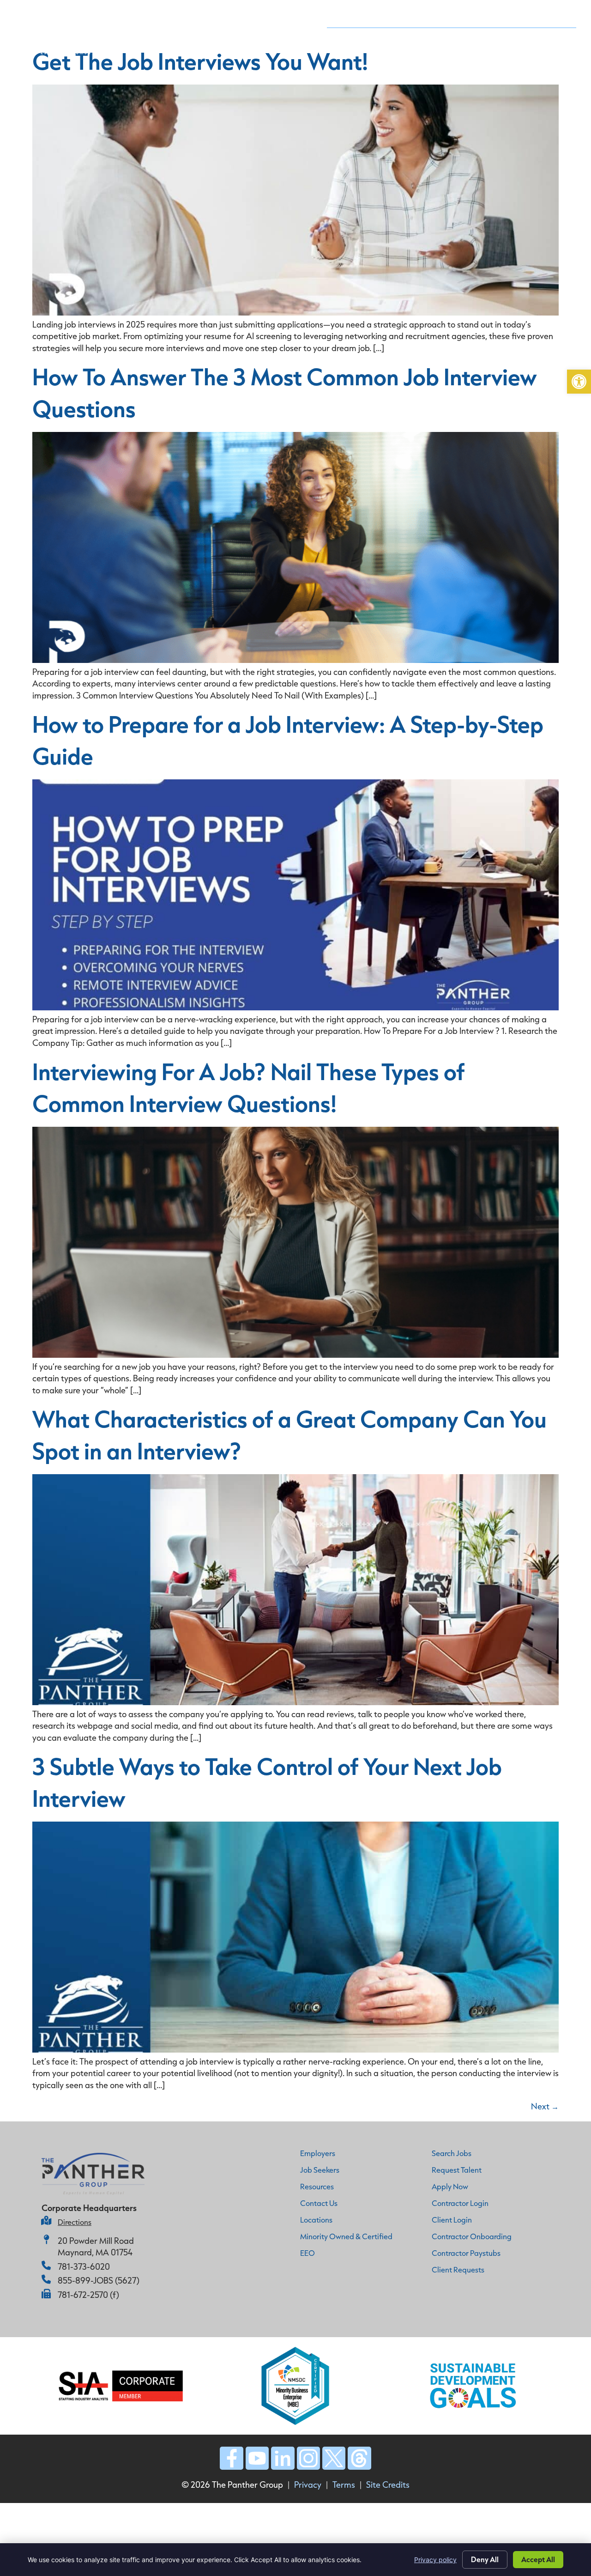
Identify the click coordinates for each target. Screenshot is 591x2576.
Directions (75, 2222)
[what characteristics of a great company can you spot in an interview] (295, 1702)
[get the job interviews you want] (295, 312)
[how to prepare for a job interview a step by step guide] (295, 1007)
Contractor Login (460, 2203)
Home (158, 15)
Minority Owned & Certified (346, 2236)
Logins (555, 36)
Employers (318, 2153)
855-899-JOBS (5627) (99, 2280)
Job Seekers (355, 15)
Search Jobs (452, 2153)
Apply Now (500, 36)
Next (545, 2106)
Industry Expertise (428, 15)
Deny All (485, 2559)
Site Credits (388, 2485)
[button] (579, 382)
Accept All (538, 2559)
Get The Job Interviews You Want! (200, 61)
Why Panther (206, 15)
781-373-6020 (84, 2266)
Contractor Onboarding (472, 2236)
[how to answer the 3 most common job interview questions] (295, 660)
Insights (494, 15)
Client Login (452, 2220)
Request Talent (435, 36)
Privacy (308, 2485)
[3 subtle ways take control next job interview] (295, 2049)
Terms (344, 2485)
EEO (308, 2253)
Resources (317, 2186)
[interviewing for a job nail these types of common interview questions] (295, 1355)
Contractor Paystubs (466, 2253)
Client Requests (458, 2269)
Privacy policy (435, 2560)
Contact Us (549, 15)
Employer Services (281, 15)
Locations (316, 2220)
